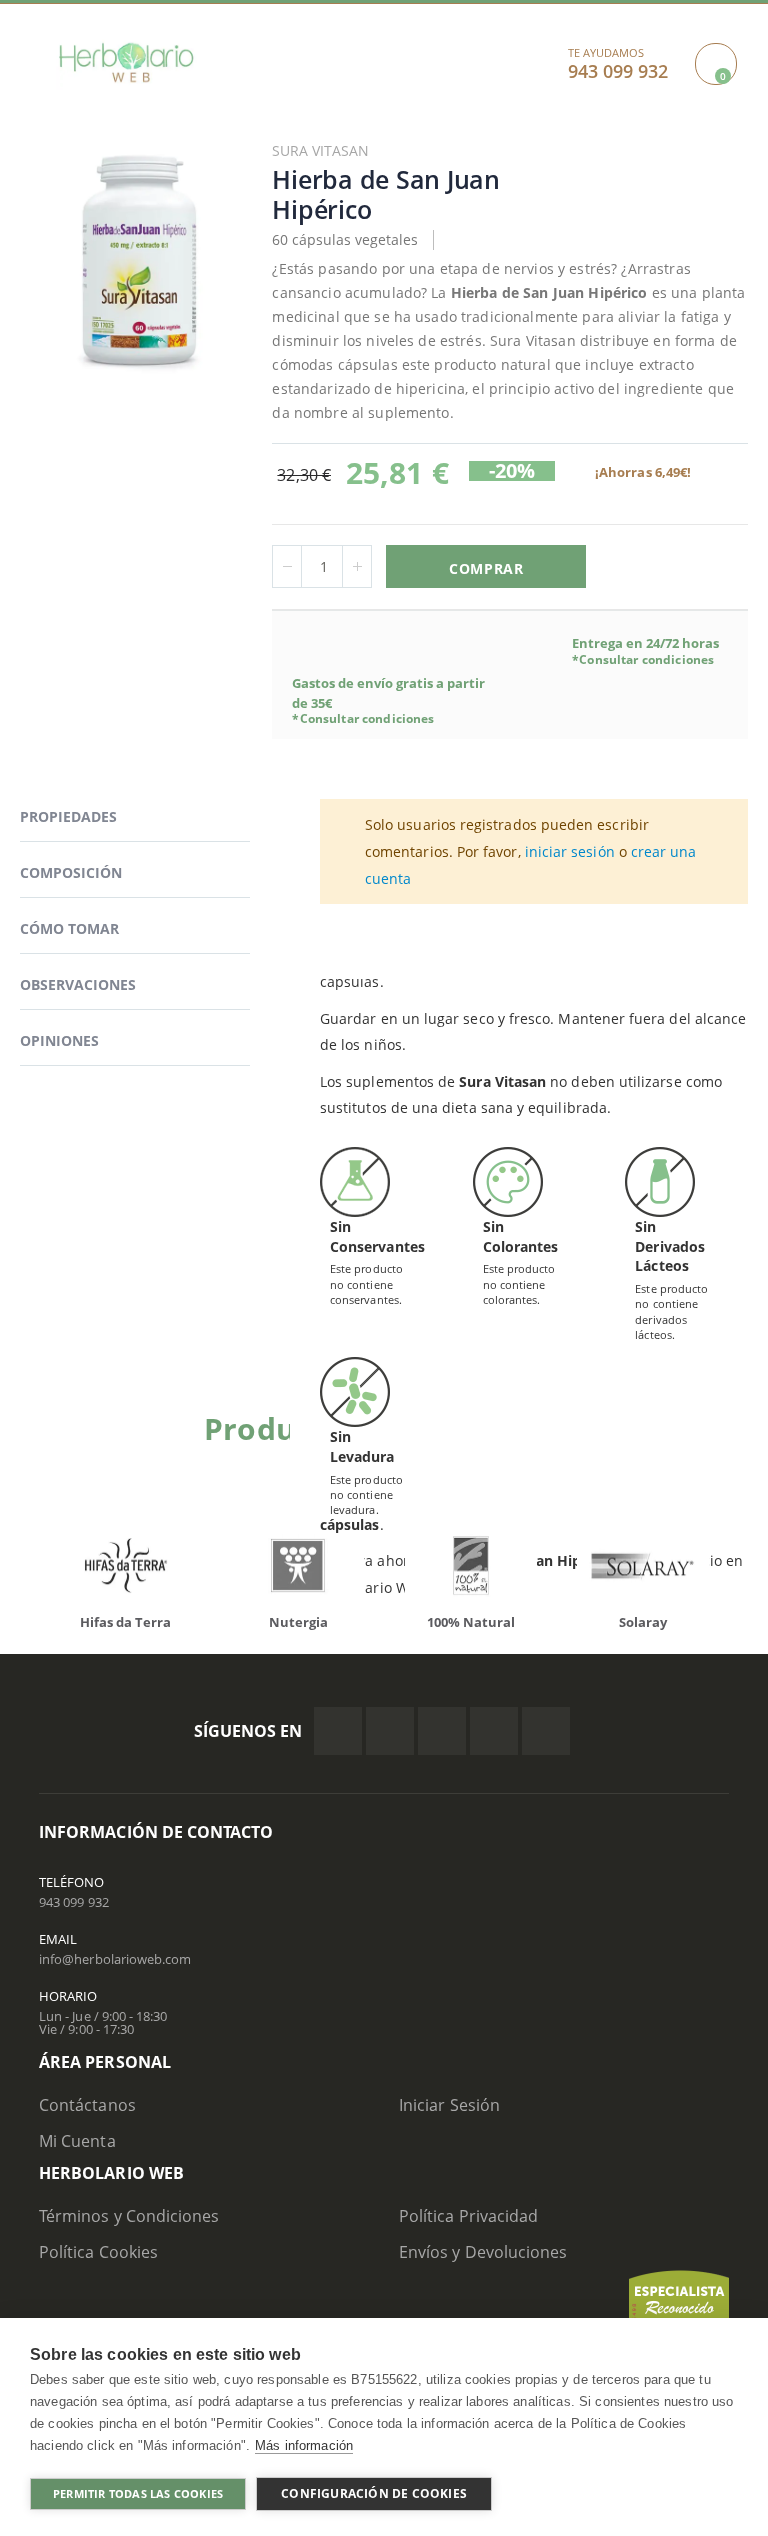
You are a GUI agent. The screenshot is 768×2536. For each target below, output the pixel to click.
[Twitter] (390, 1731)
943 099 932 (74, 1902)
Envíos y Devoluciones (483, 2252)
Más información (304, 2445)
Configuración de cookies (374, 2493)
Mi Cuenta (77, 2141)
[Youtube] (546, 1731)
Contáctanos (87, 2105)
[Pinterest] (494, 1731)
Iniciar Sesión (449, 2105)
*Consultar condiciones (363, 718)
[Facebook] (338, 1731)
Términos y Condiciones (129, 2216)
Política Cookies (98, 2252)
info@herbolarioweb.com (115, 1959)
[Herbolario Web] (126, 62)
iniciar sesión (570, 851)
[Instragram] (442, 1731)
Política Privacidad (468, 2216)
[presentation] (54, 1570)
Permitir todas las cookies (138, 2493)
